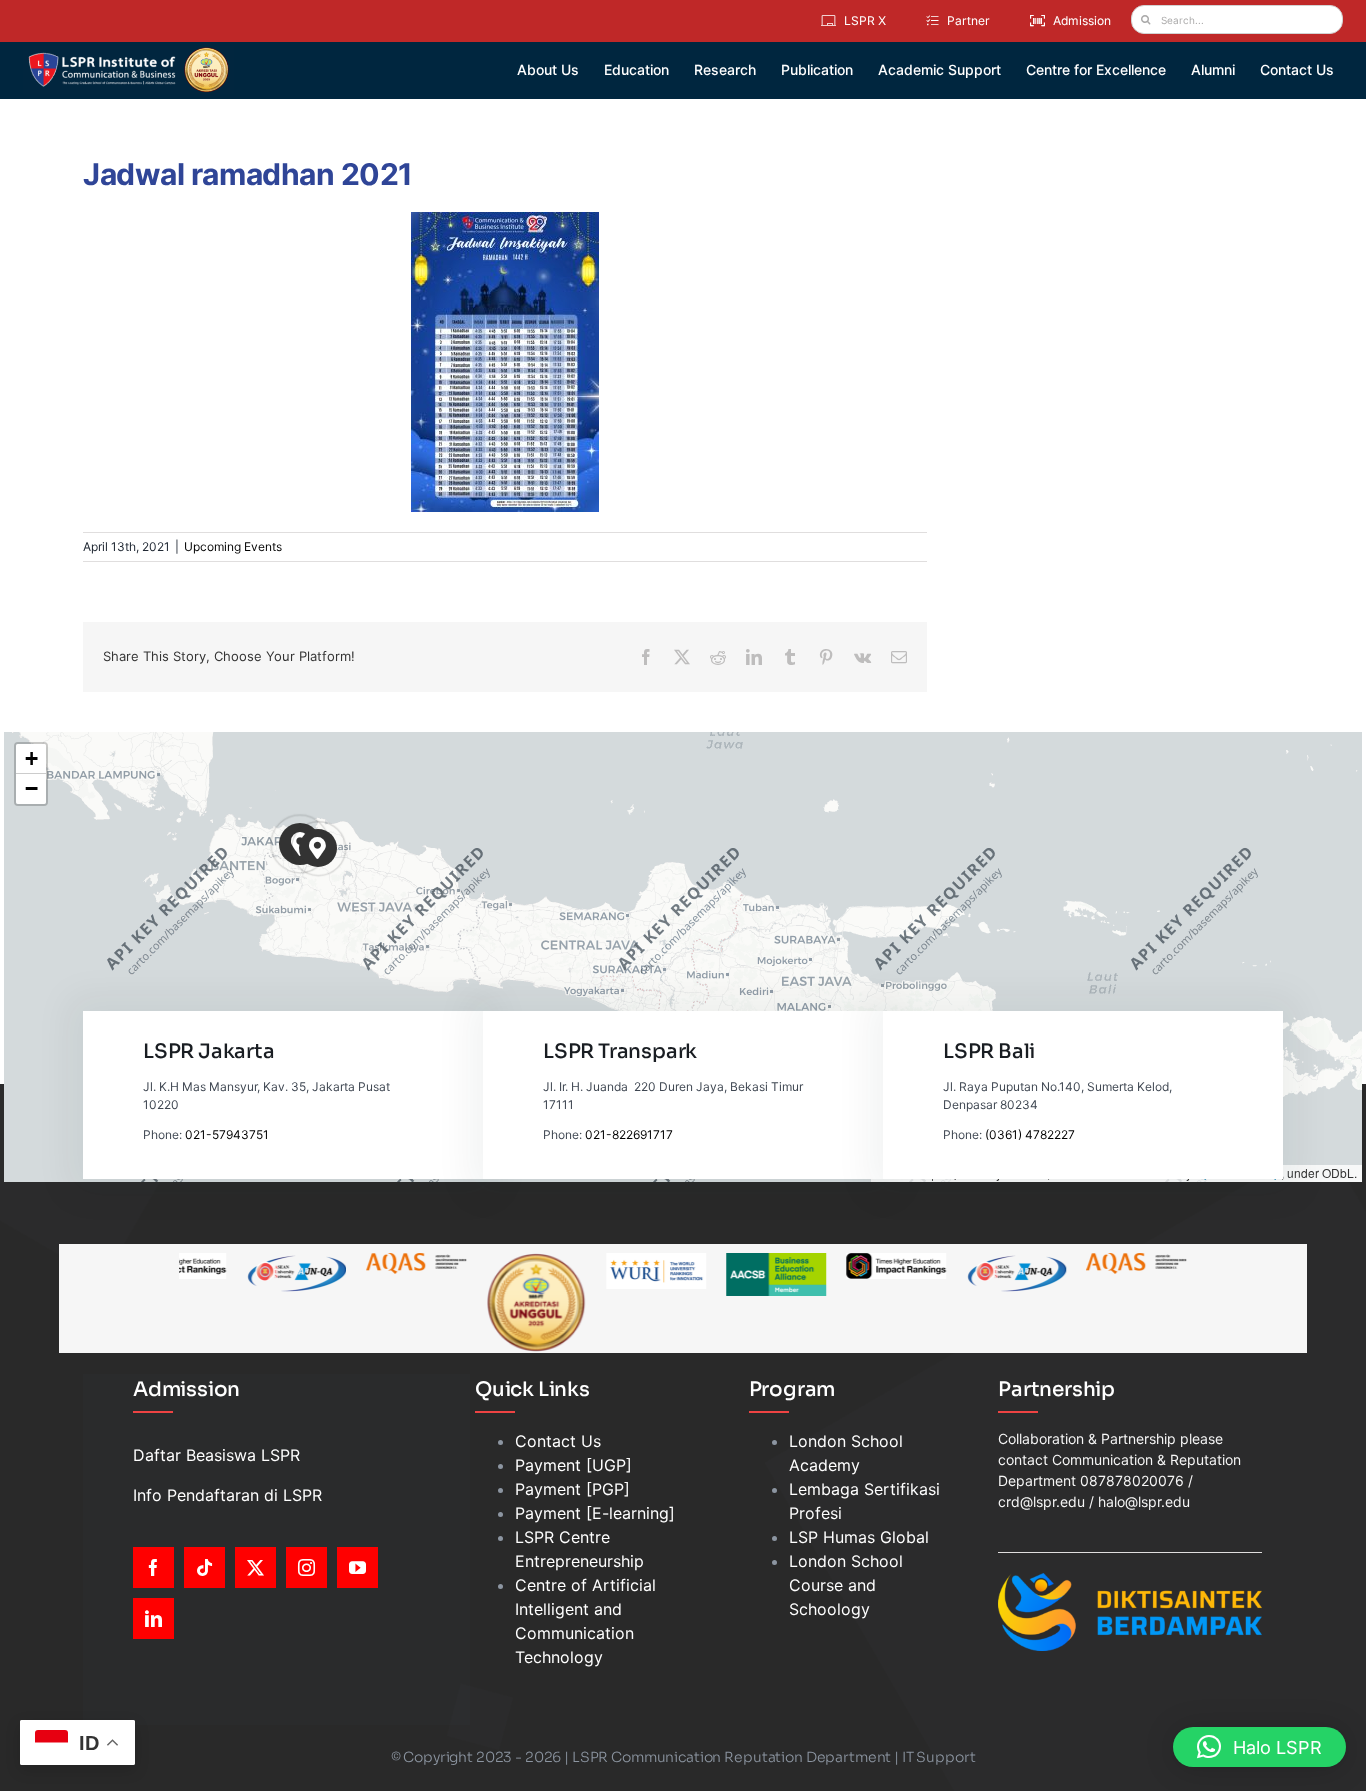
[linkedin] (153, 1618)
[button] (318, 848)
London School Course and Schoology (846, 1585)
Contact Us (558, 1441)
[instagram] (306, 1567)
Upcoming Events (233, 546)
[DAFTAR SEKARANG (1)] (128, 54)
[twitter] (255, 1567)
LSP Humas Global (859, 1537)
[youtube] (357, 1567)
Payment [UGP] (573, 1465)
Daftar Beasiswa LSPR (216, 1455)
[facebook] (153, 1567)
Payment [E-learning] (595, 1513)
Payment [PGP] (572, 1489)
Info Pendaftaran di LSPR (227, 1495)
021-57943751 (227, 1134)
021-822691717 (629, 1134)
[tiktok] (204, 1567)
